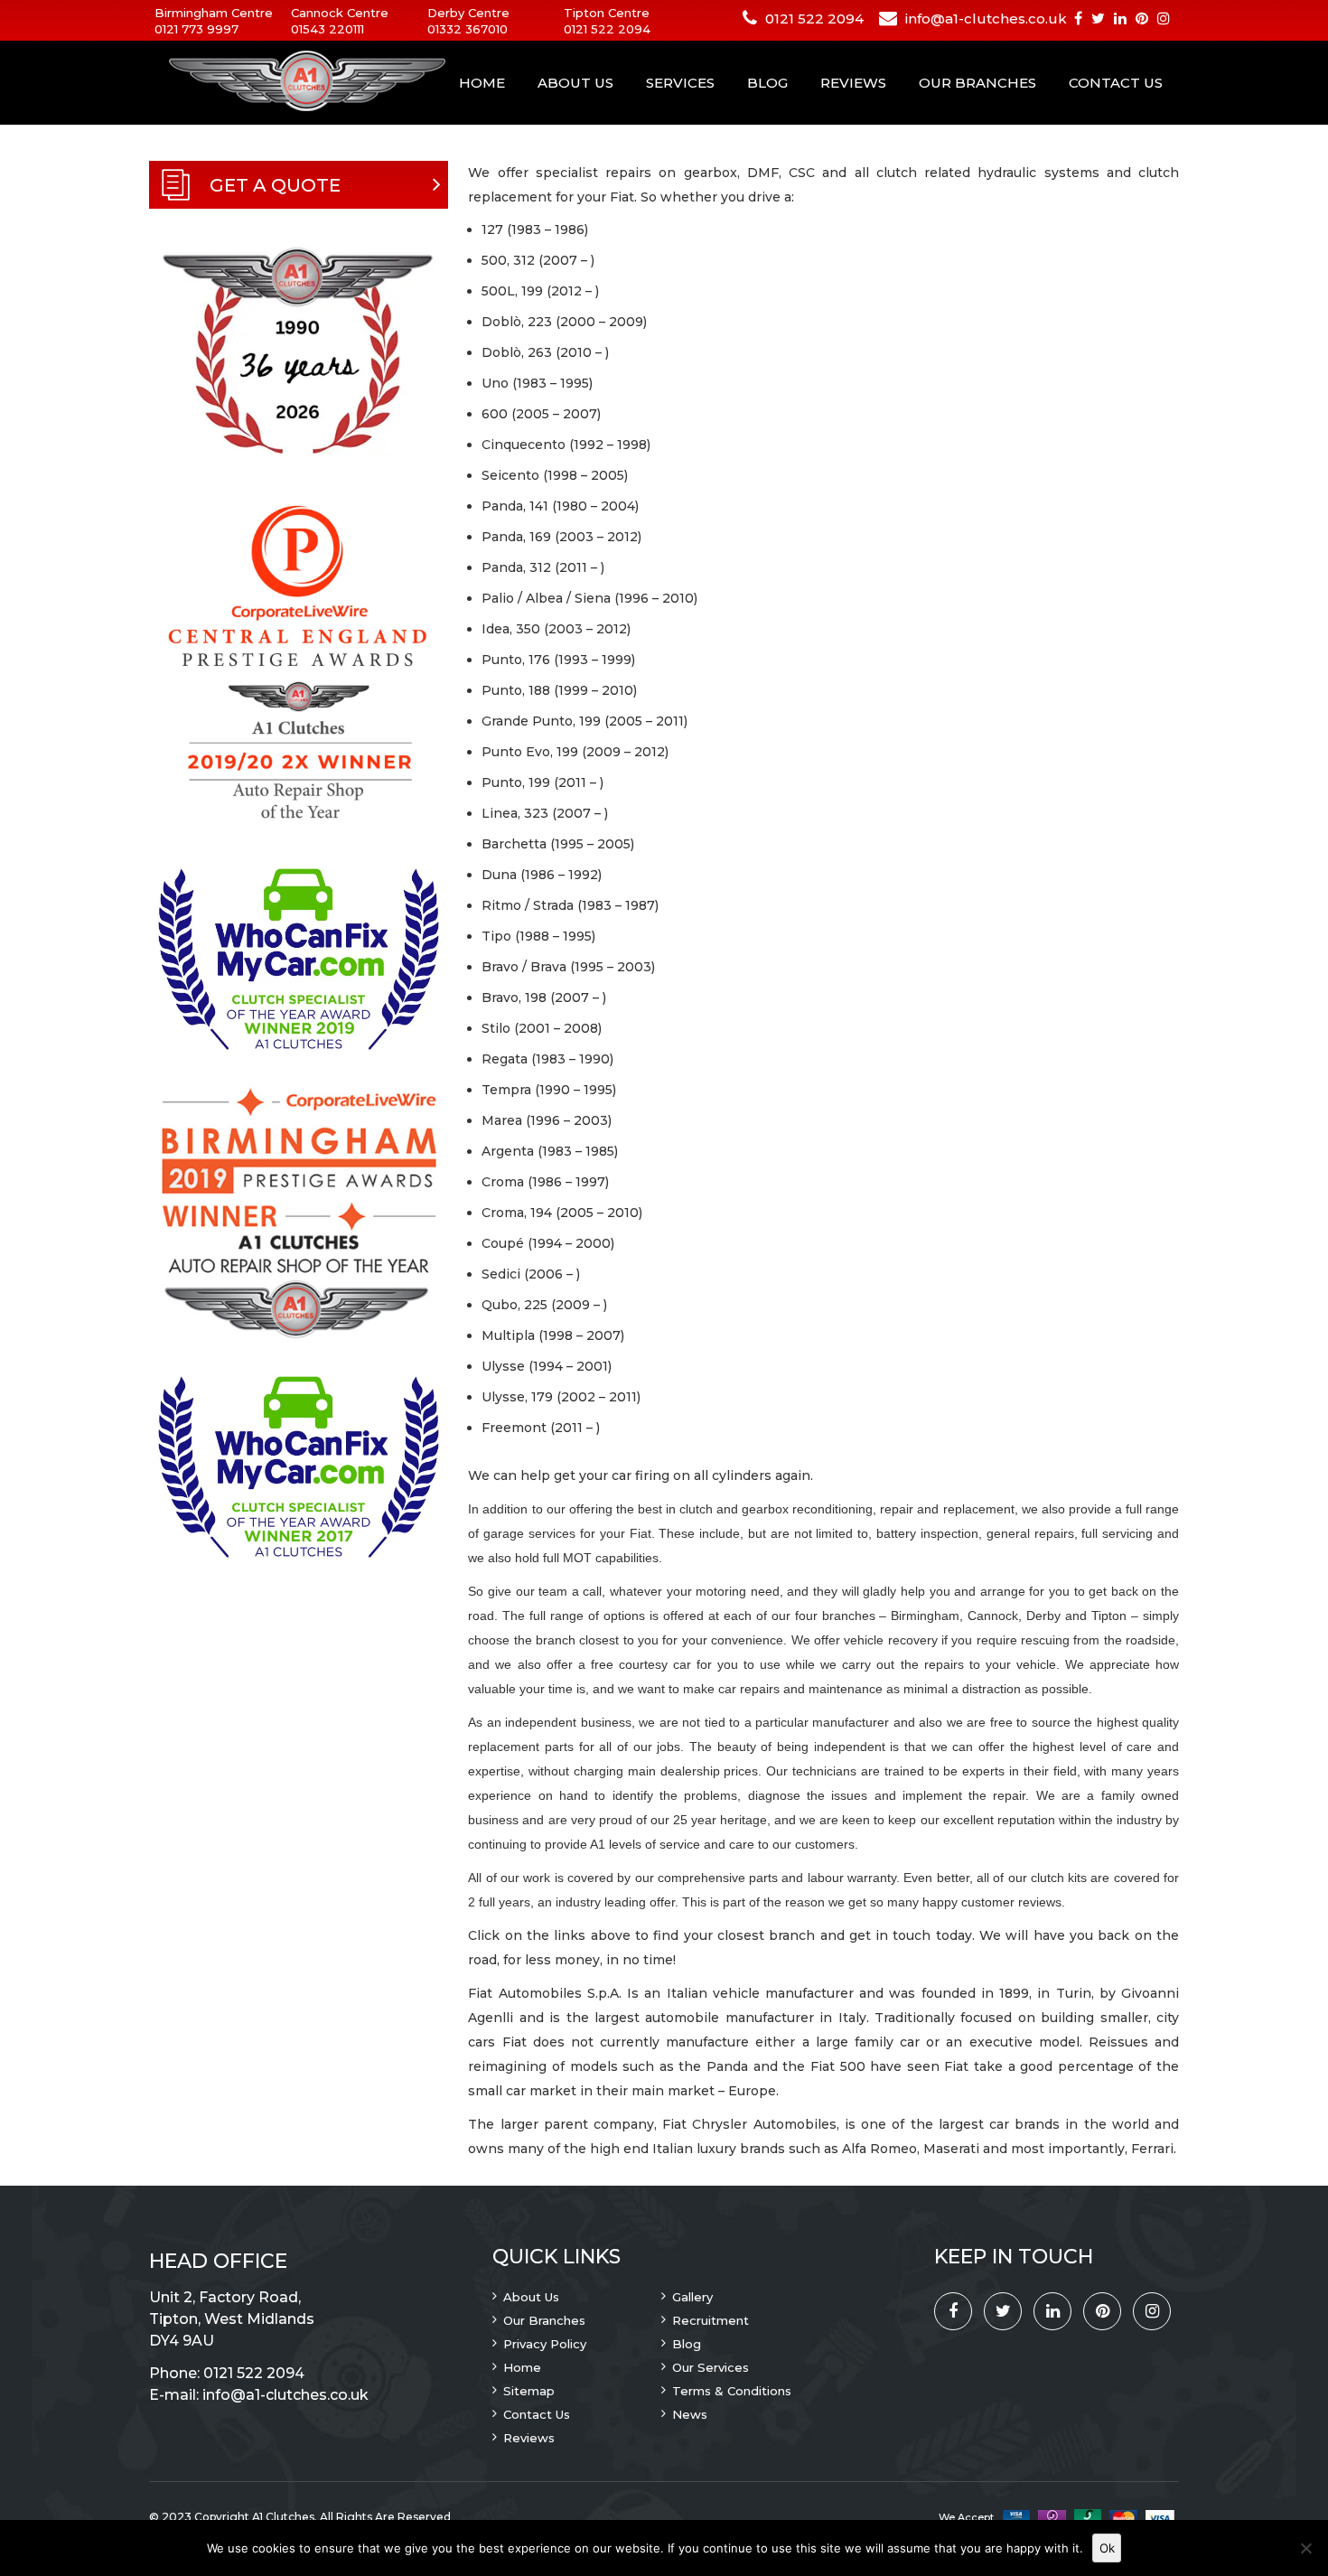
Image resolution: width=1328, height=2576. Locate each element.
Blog (767, 83)
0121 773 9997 (196, 29)
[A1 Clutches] (285, 82)
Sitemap (529, 2391)
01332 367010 (468, 29)
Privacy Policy (545, 2344)
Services (680, 83)
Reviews (853, 83)
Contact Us (1116, 83)
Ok (1107, 2548)
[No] (1305, 2548)
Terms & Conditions (732, 2391)
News (690, 2414)
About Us (575, 83)
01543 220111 (327, 29)
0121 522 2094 (607, 29)
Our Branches (977, 83)
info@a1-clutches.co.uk (986, 19)
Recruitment (711, 2320)
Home (482, 83)
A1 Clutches (283, 2517)
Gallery (692, 2297)
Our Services (711, 2367)
